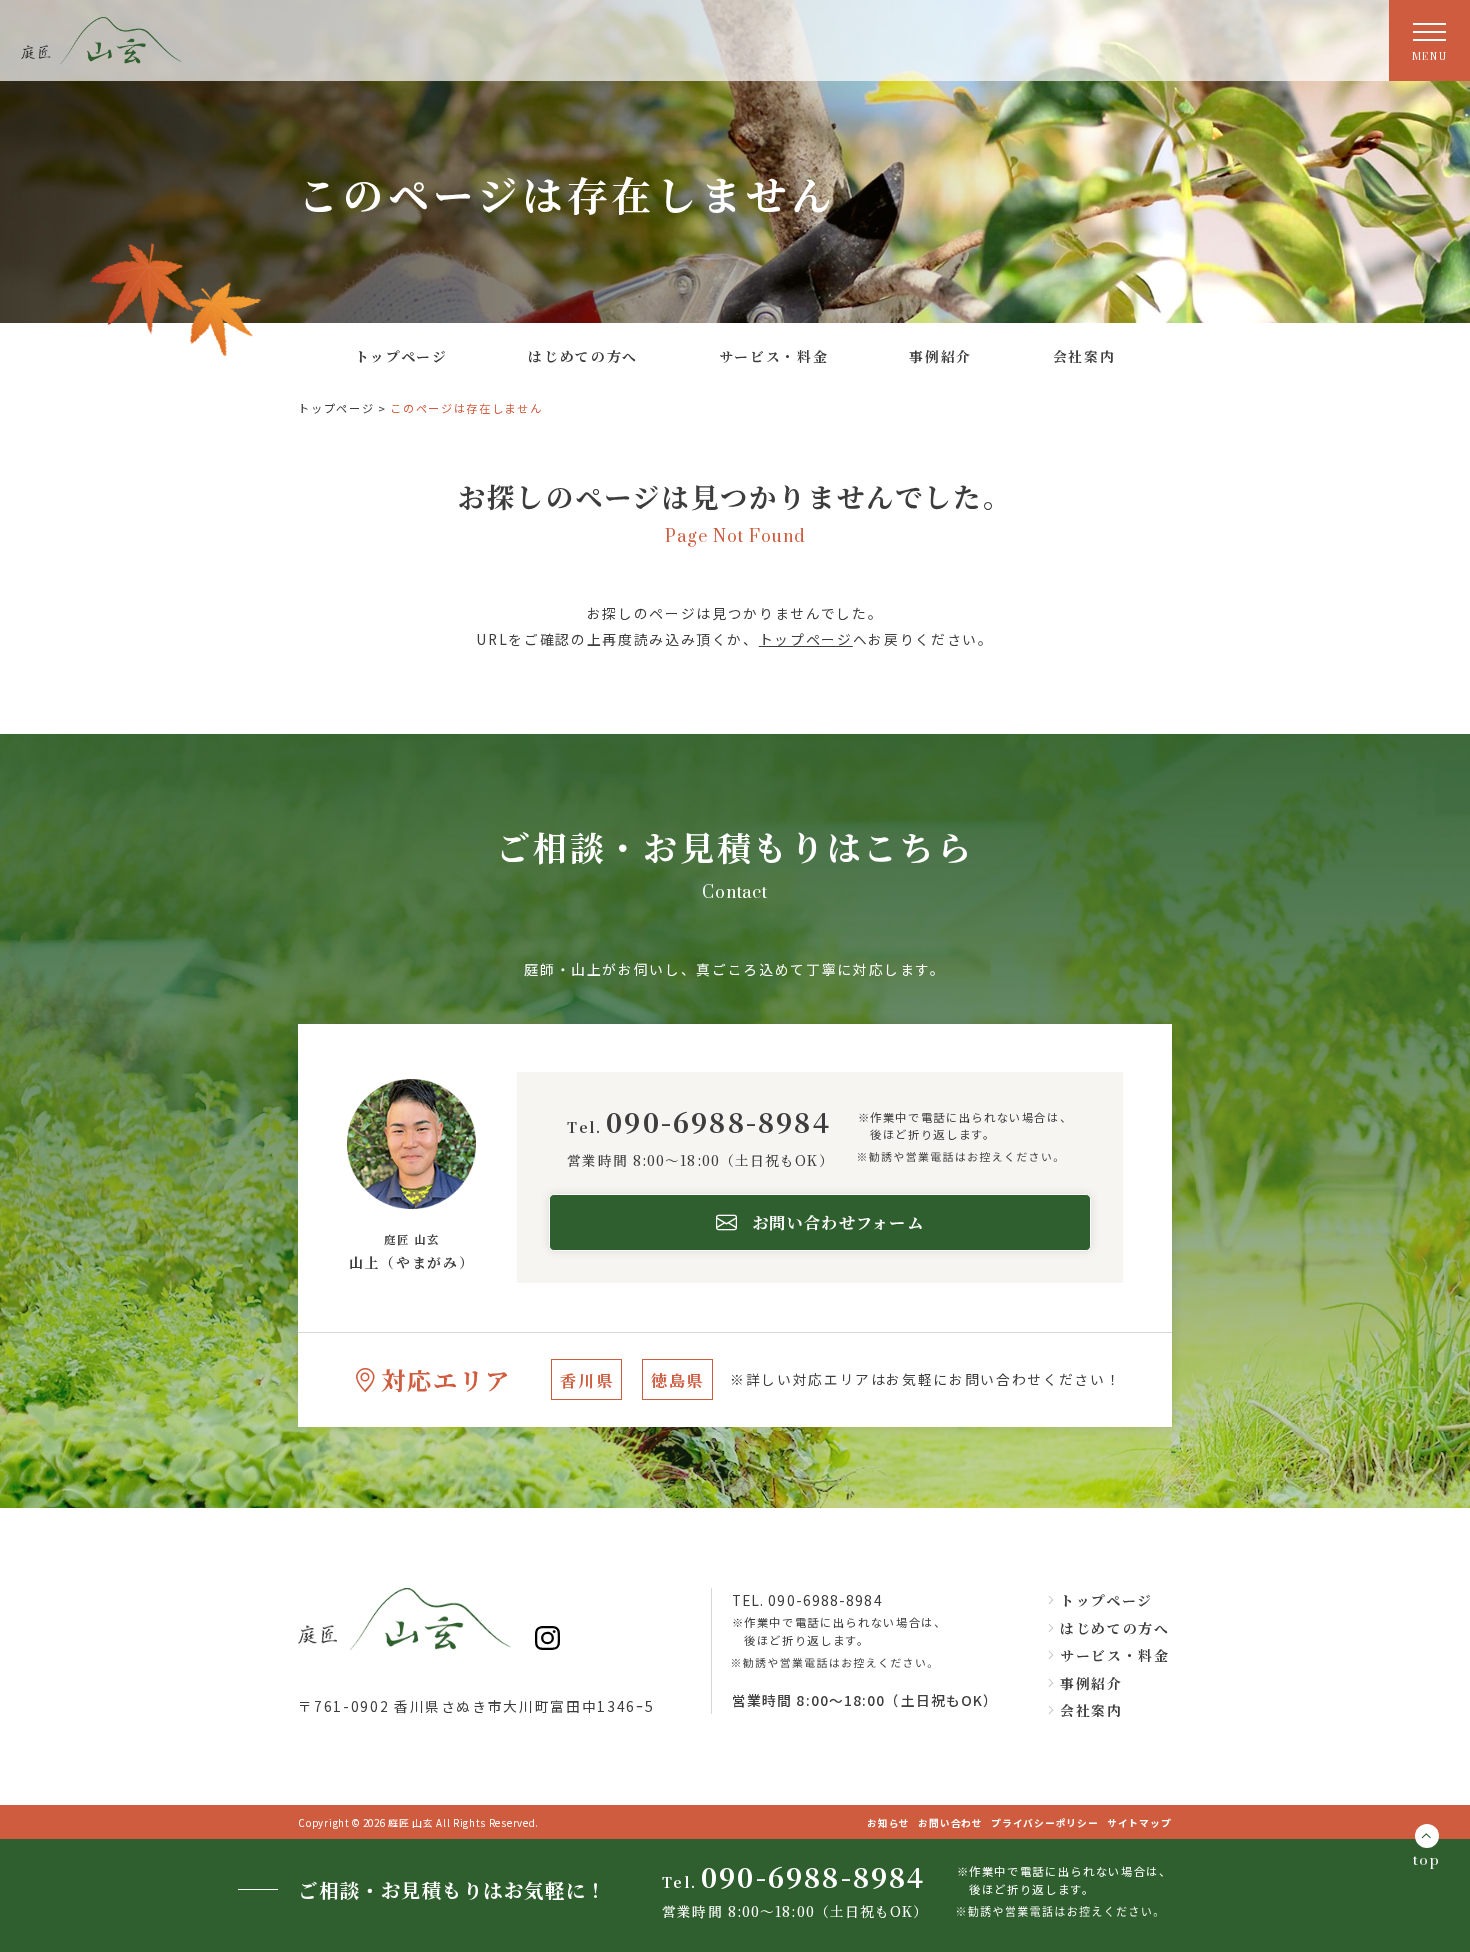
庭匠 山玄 (412, 1823)
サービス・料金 (1114, 1655)
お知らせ (888, 1823)
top (1427, 1860)
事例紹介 (1091, 1683)
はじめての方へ (1114, 1628)
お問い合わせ (950, 1823)
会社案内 (1091, 1710)
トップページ (336, 408)
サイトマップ (1139, 1823)
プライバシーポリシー (1045, 1823)
